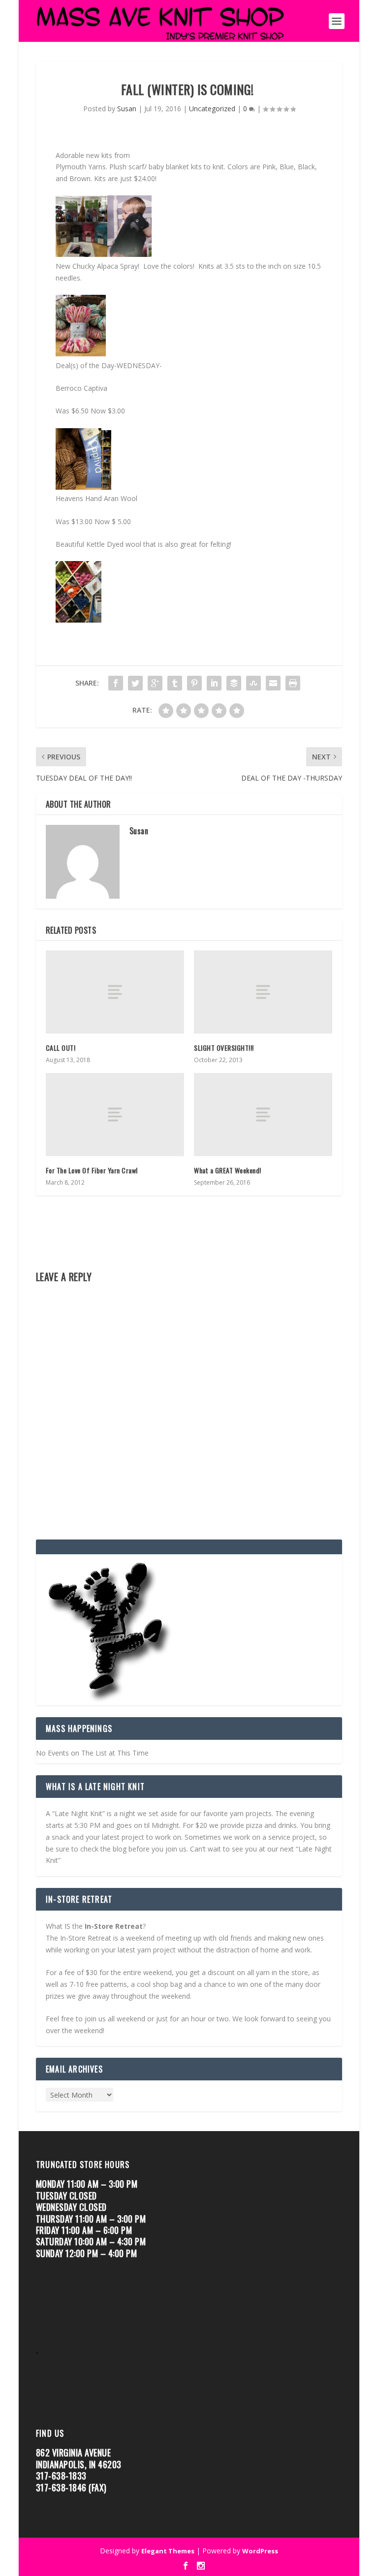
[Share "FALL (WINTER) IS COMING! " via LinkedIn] (214, 683)
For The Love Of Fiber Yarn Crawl (92, 1170)
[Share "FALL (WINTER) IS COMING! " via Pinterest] (194, 683)
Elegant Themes (168, 2551)
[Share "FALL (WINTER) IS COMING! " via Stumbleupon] (253, 683)
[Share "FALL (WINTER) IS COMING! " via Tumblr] (175, 683)
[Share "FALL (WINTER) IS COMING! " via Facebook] (116, 683)
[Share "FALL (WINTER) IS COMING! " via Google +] (155, 683)
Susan (127, 109)
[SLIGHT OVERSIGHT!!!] (263, 992)
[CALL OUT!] (115, 992)
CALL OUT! (61, 1048)
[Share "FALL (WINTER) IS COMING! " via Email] (273, 683)
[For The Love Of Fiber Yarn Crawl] (115, 1115)
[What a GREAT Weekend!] (263, 1115)
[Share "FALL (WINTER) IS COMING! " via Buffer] (234, 683)
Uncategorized (212, 109)
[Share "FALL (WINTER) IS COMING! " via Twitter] (135, 683)
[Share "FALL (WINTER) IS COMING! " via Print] (293, 683)
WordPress (260, 2551)
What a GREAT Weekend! (228, 1170)
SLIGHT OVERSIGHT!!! (224, 1048)
